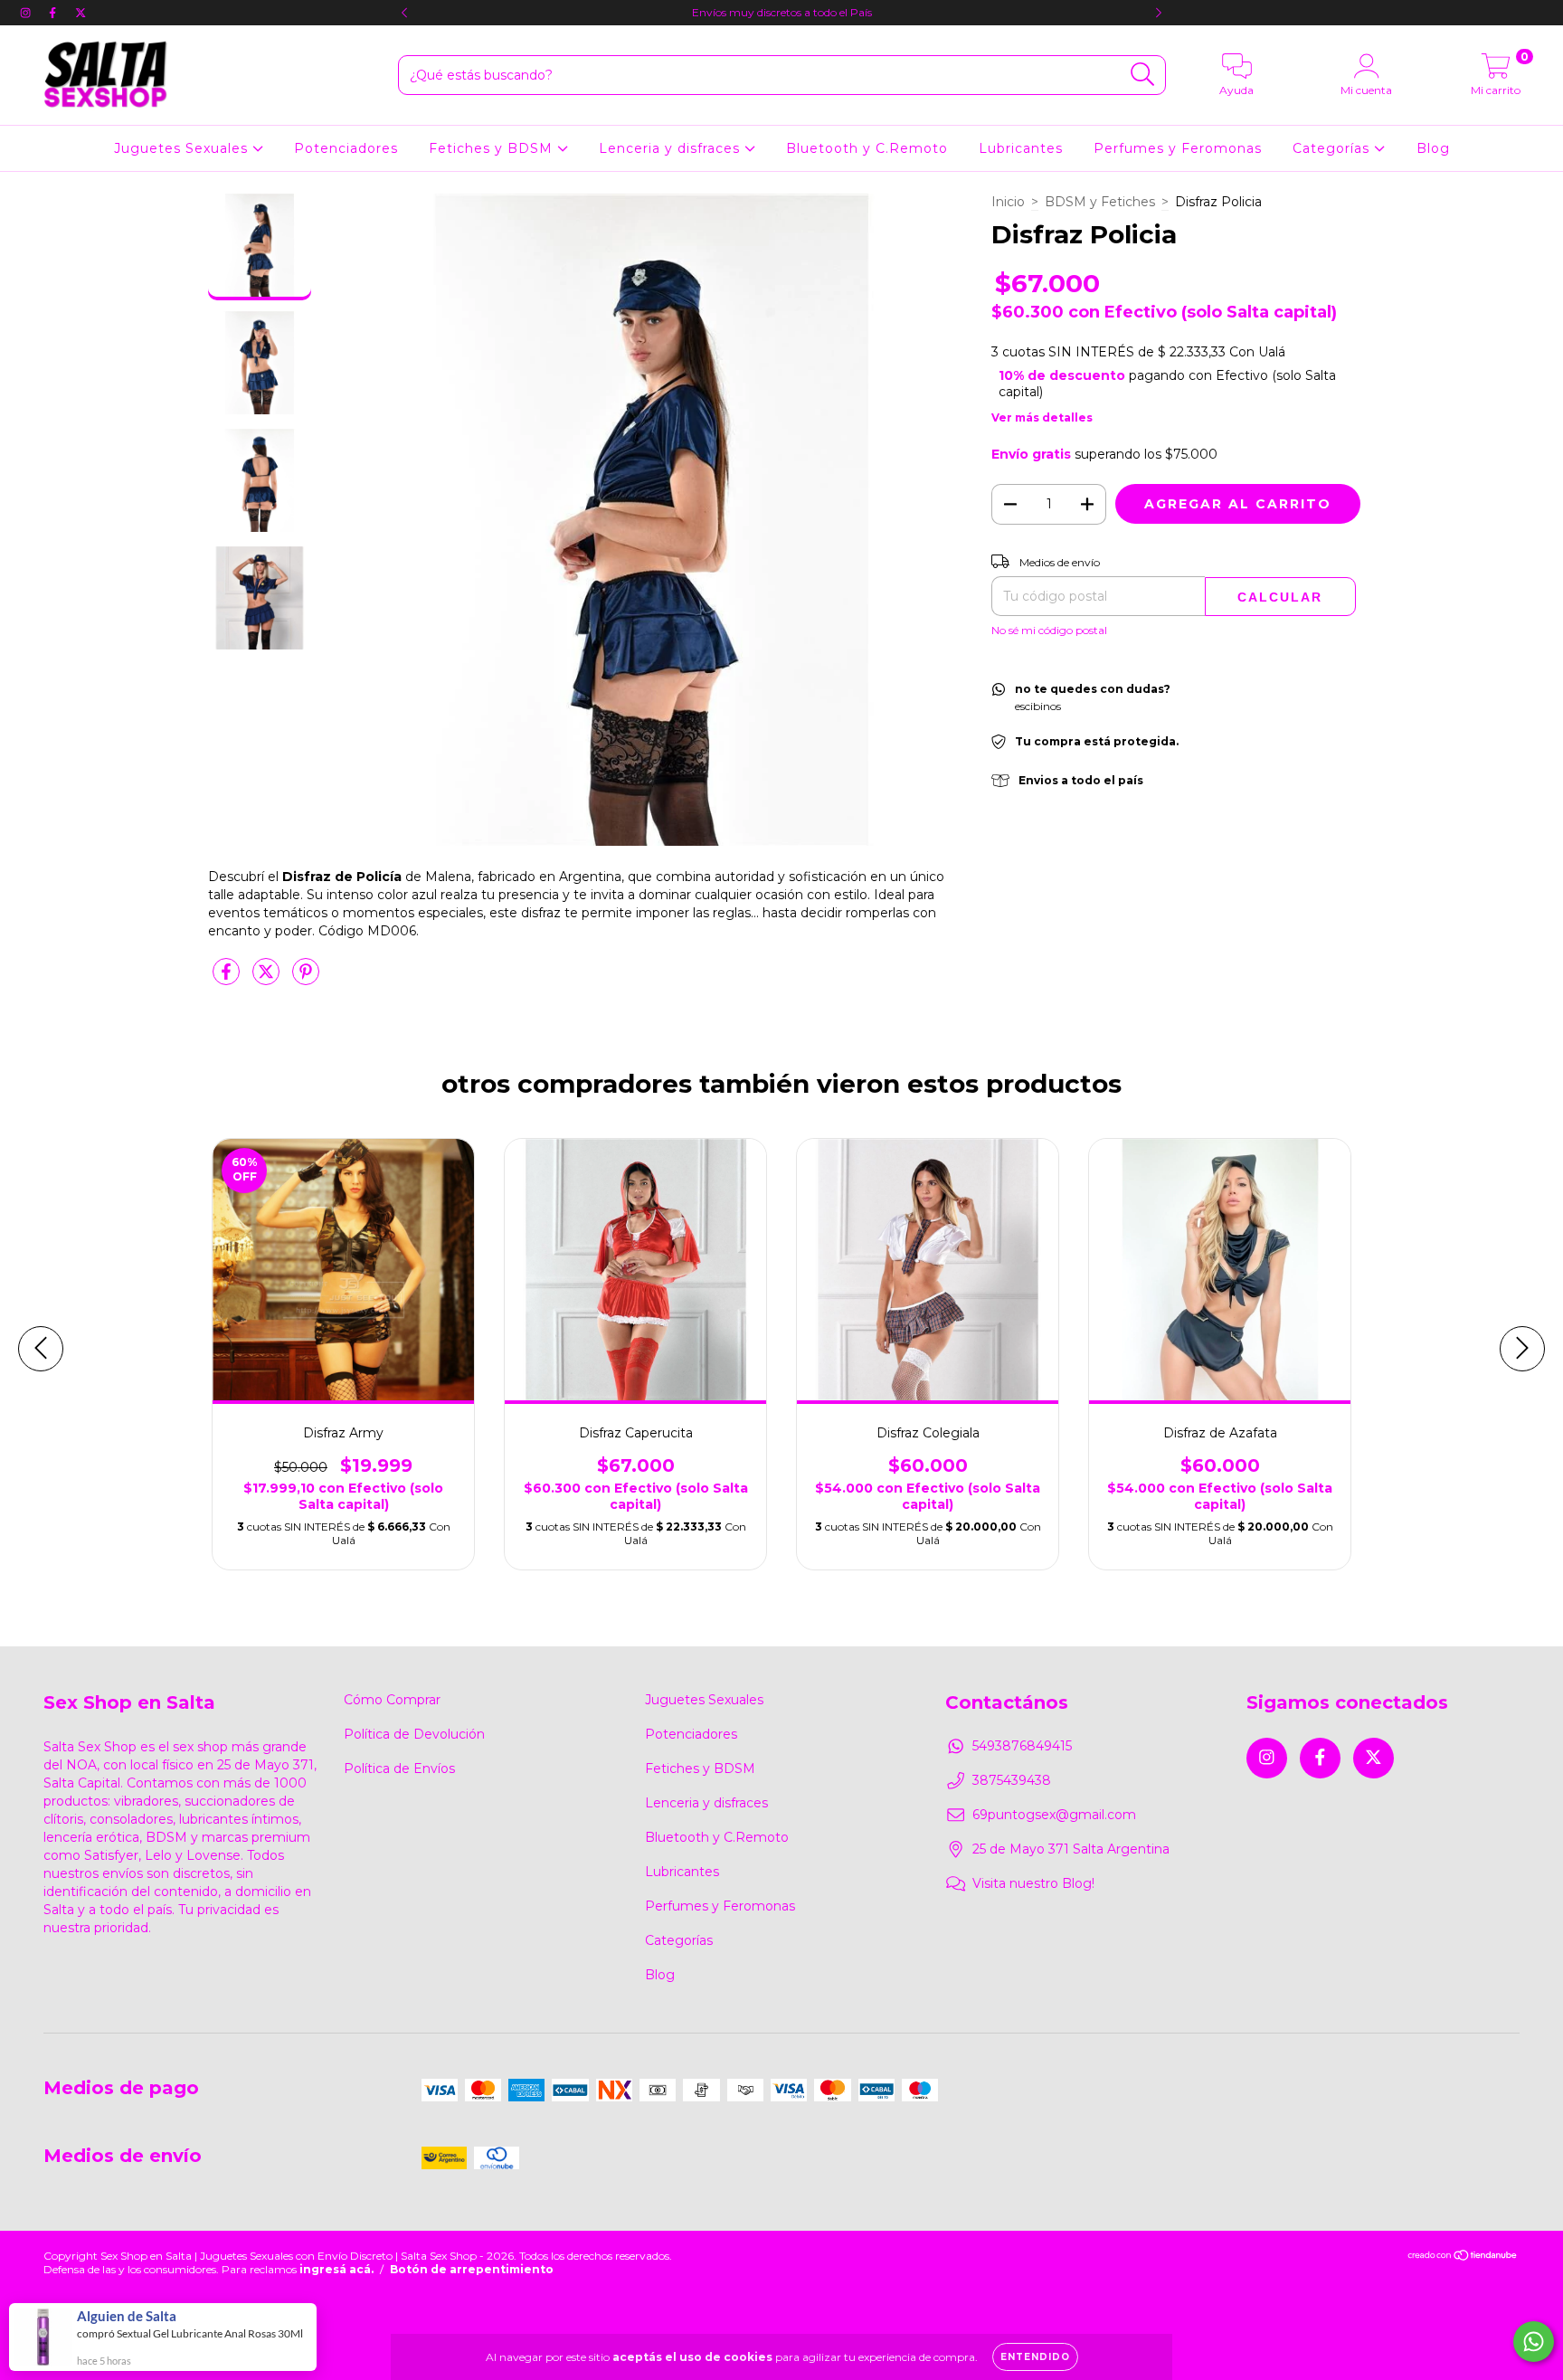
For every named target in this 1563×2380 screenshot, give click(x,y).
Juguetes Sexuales (183, 148)
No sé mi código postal (1049, 630)
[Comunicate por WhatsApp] (1534, 2342)
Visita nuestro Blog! (1033, 1883)
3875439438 (1012, 1780)
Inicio (1008, 202)
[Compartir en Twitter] (268, 979)
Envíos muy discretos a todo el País (782, 12)
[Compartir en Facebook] (228, 979)
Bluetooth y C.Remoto (867, 148)
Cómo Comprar (392, 1700)
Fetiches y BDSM (493, 148)
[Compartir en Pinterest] (306, 979)
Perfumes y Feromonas (1178, 148)
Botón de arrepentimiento (472, 2269)
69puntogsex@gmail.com (1054, 1815)
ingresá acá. (336, 2269)
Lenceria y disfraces (672, 148)
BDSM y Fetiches (1100, 202)
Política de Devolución (414, 1734)
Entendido (1035, 2357)
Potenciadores (346, 148)
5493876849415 (1022, 1746)
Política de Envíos (399, 1768)
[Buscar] (1143, 75)
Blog (1433, 148)
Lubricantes (1021, 148)
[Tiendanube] (1463, 2257)
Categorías (1333, 148)
